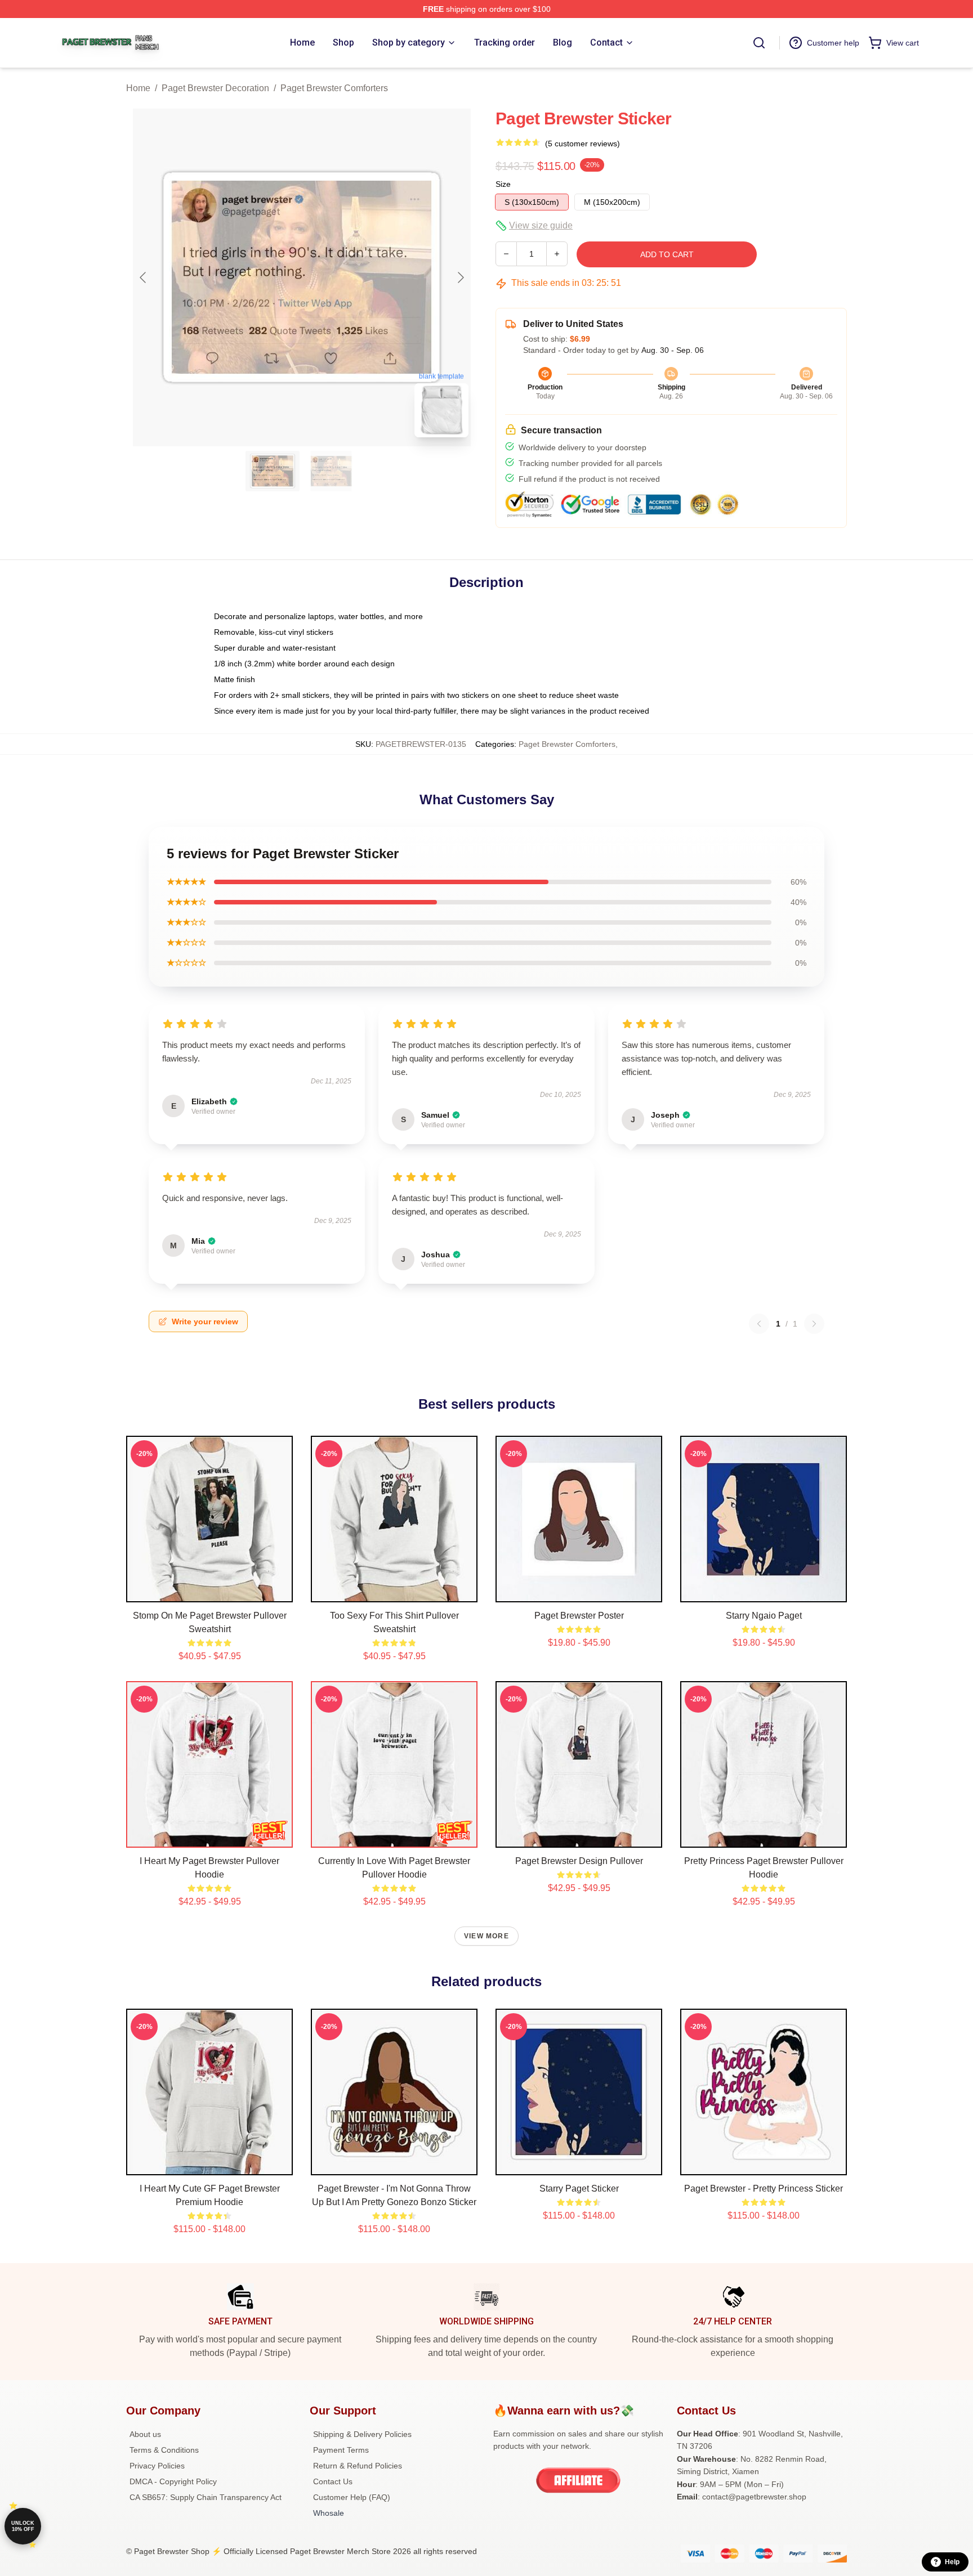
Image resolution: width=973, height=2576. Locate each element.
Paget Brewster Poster (579, 1616)
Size (503, 184)
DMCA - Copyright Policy (173, 2481)
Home (138, 88)
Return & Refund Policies (358, 2466)
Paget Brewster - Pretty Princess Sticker (764, 2189)
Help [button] (952, 2562)
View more (486, 1936)
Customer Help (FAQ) (352, 2497)
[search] (759, 43)
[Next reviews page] (814, 1324)
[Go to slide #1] (273, 471)
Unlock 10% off (23, 2526)
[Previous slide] (144, 277)
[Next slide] (460, 277)
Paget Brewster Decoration (215, 88)
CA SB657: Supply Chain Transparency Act (206, 2497)
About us (145, 2434)
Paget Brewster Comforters (334, 88)
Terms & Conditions (164, 2450)
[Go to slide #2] (331, 471)
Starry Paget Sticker (579, 2189)
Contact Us (333, 2481)
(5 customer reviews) (583, 144)
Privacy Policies (157, 2466)
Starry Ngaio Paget (764, 1616)
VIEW (210, 1591)
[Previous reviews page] (759, 1324)
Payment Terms (341, 2450)
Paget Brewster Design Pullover (579, 1861)
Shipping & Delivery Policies (362, 2434)
